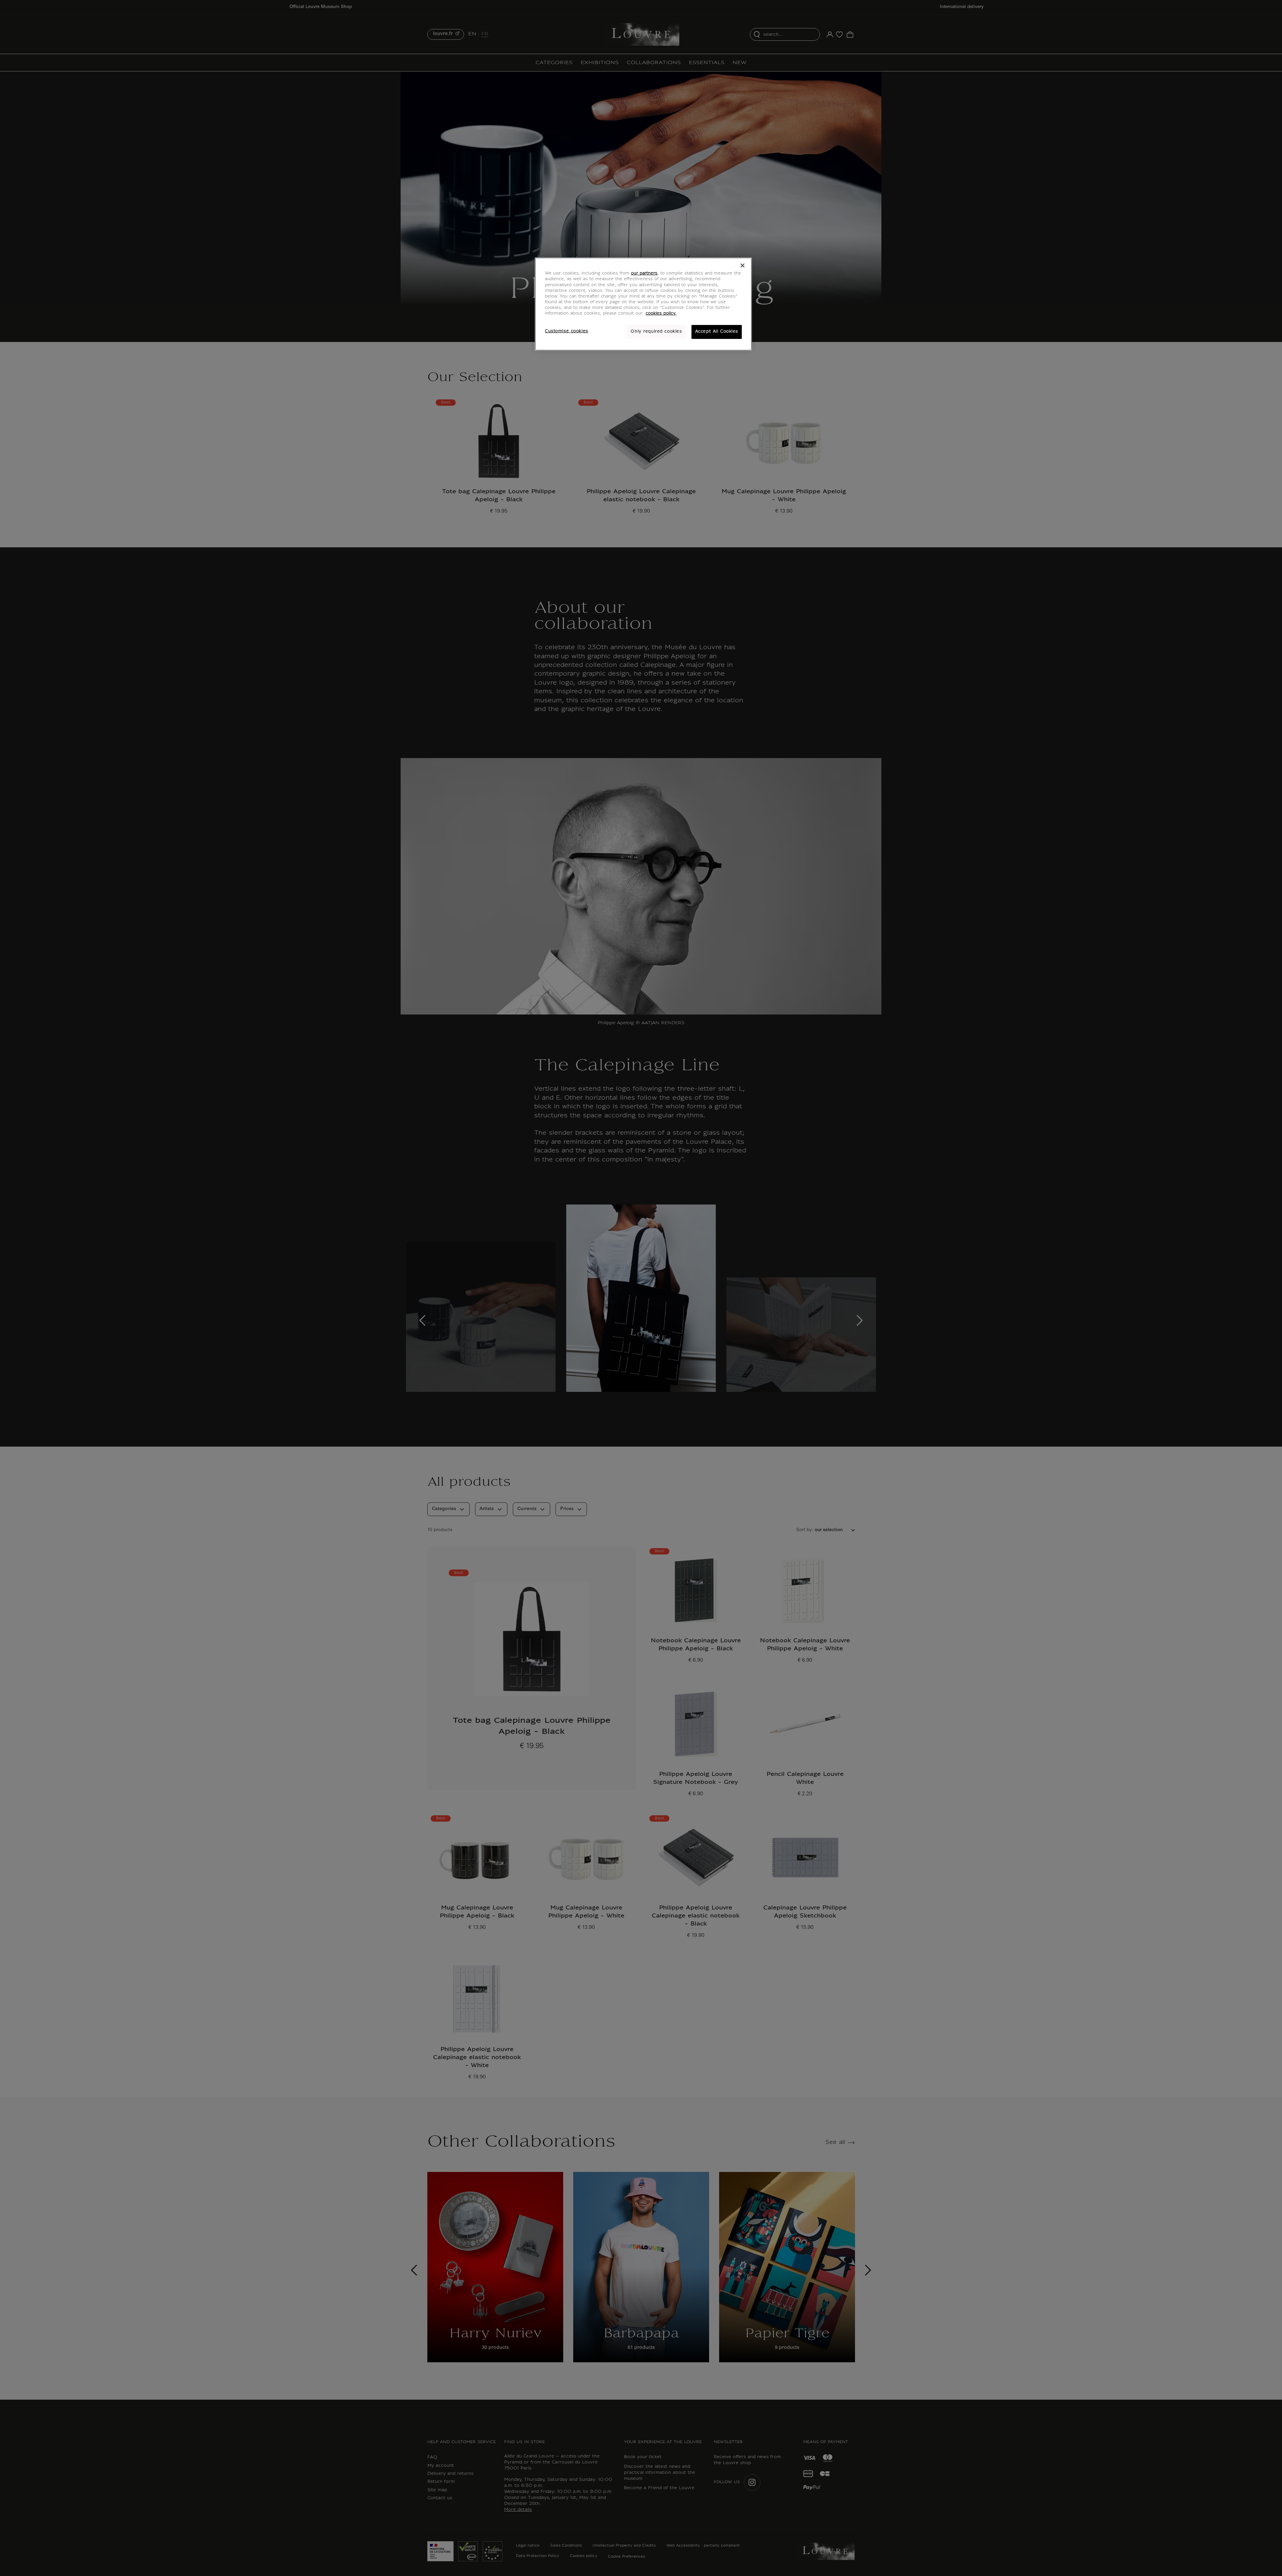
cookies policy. (661, 314)
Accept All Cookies (717, 332)
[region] (643, 304)
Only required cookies (656, 332)
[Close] (742, 265)
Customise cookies (567, 331)
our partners (644, 273)
